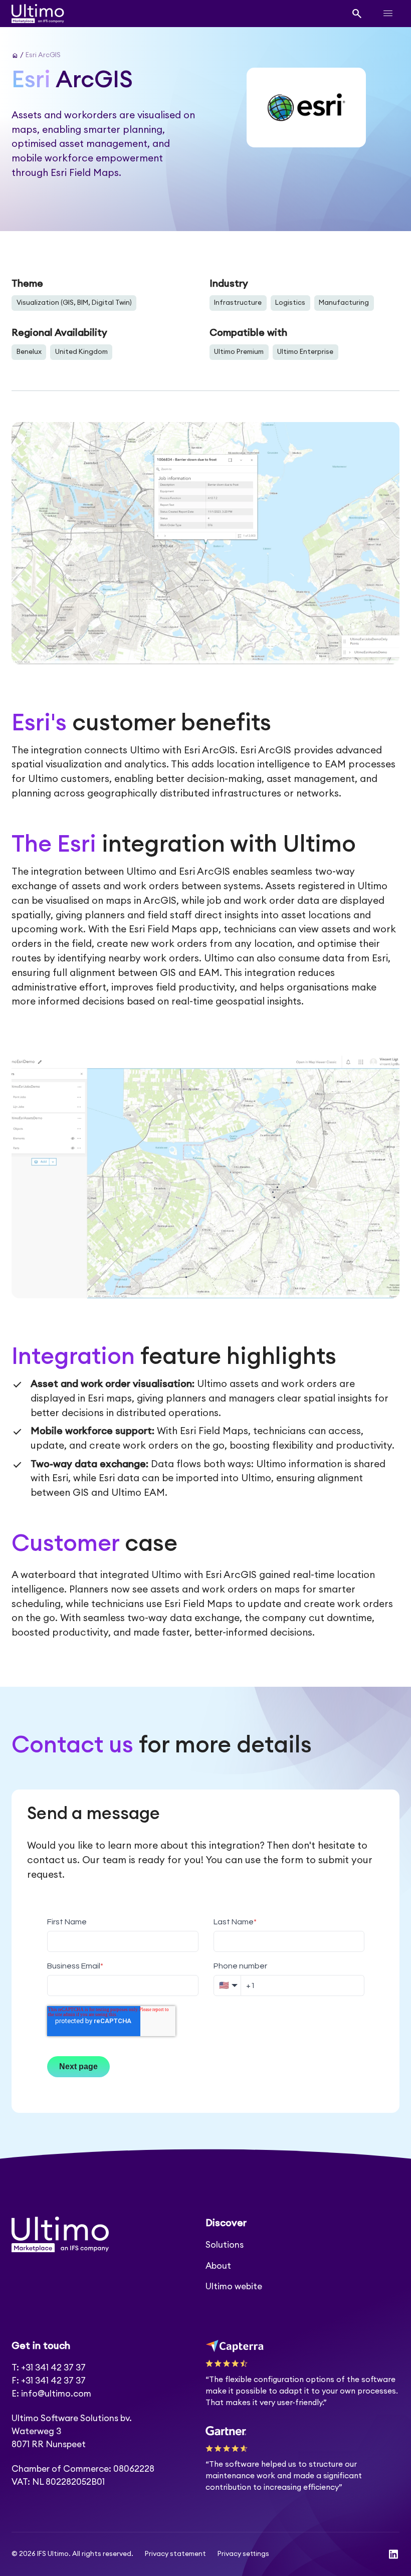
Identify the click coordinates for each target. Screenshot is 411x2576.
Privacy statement (175, 2554)
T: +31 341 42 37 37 (49, 2368)
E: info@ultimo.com (51, 2394)
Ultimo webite (234, 2287)
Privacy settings (243, 2554)
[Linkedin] (393, 2554)
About (218, 2266)
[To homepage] (38, 14)
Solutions (225, 2245)
